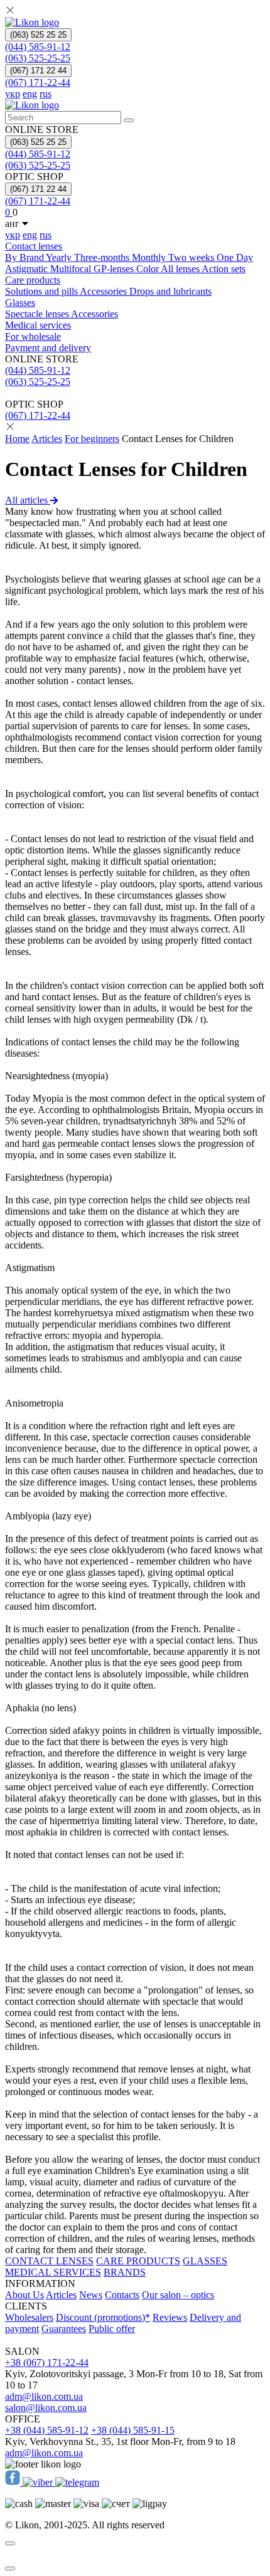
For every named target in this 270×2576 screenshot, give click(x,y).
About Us (24, 2295)
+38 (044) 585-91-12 (47, 2430)
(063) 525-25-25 (38, 58)
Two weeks (192, 257)
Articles (47, 439)
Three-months (103, 257)
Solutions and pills (42, 291)
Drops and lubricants (170, 291)
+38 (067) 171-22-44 (47, 2362)
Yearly (60, 257)
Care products (33, 280)
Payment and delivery (48, 348)
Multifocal (72, 269)
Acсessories (105, 291)
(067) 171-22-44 (38, 82)
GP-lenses (115, 269)
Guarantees (64, 2329)
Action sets (224, 269)
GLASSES (205, 2261)
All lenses (181, 269)
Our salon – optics (178, 2295)
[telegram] (77, 2482)
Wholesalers (29, 2317)
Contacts (122, 2295)
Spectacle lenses (38, 314)
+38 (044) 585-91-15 (133, 2430)
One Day (235, 257)
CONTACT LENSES (49, 2261)
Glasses (20, 303)
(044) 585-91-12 (38, 47)
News (91, 2295)
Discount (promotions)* (103, 2317)
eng (30, 94)
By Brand (25, 257)
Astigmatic (28, 269)
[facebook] (14, 2482)
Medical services (38, 325)
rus (46, 94)
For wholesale (33, 336)
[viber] (39, 2482)
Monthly (150, 257)
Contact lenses (34, 246)
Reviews (170, 2317)
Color (148, 269)
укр (13, 94)
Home (17, 439)
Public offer (112, 2329)
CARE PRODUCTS (138, 2261)
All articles (28, 500)
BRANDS (125, 2272)
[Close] (10, 2543)
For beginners (92, 439)
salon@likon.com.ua (46, 2408)
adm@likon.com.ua (44, 2396)
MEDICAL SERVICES (53, 2272)
